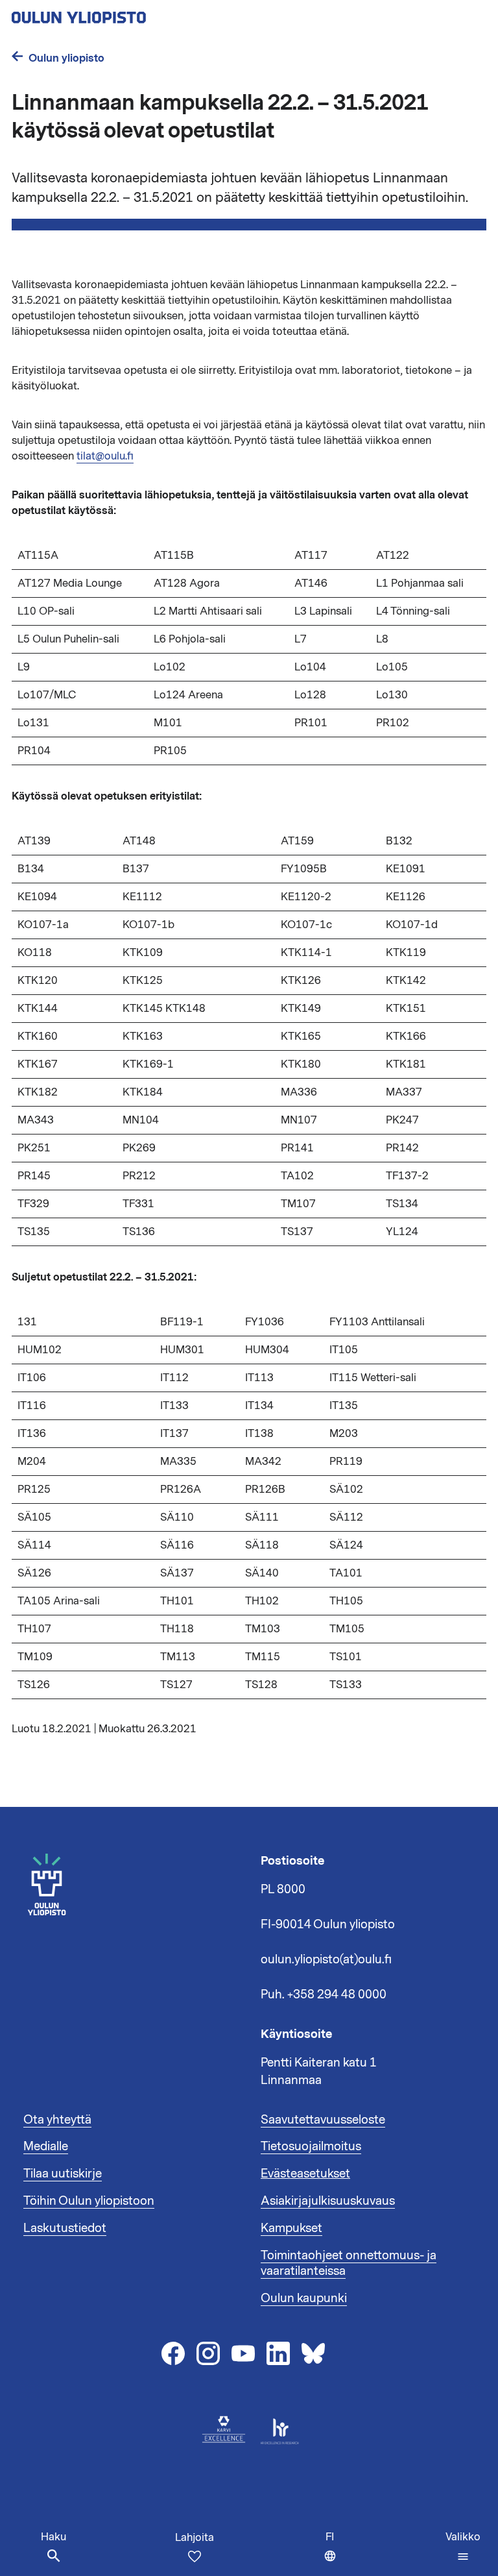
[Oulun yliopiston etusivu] (121, 14)
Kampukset (291, 2228)
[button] (463, 2547)
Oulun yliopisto (66, 58)
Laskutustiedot (65, 2228)
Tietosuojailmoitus (311, 2146)
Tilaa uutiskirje (63, 2174)
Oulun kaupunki (304, 2298)
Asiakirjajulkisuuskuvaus (328, 2201)
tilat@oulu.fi (105, 456)
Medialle (46, 2146)
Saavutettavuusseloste (323, 2120)
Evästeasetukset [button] (305, 2174)
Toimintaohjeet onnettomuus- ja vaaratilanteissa (349, 2263)
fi (334, 2553)
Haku (53, 2537)
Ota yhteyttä (57, 2120)
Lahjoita (195, 2538)
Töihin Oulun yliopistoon (89, 2201)
